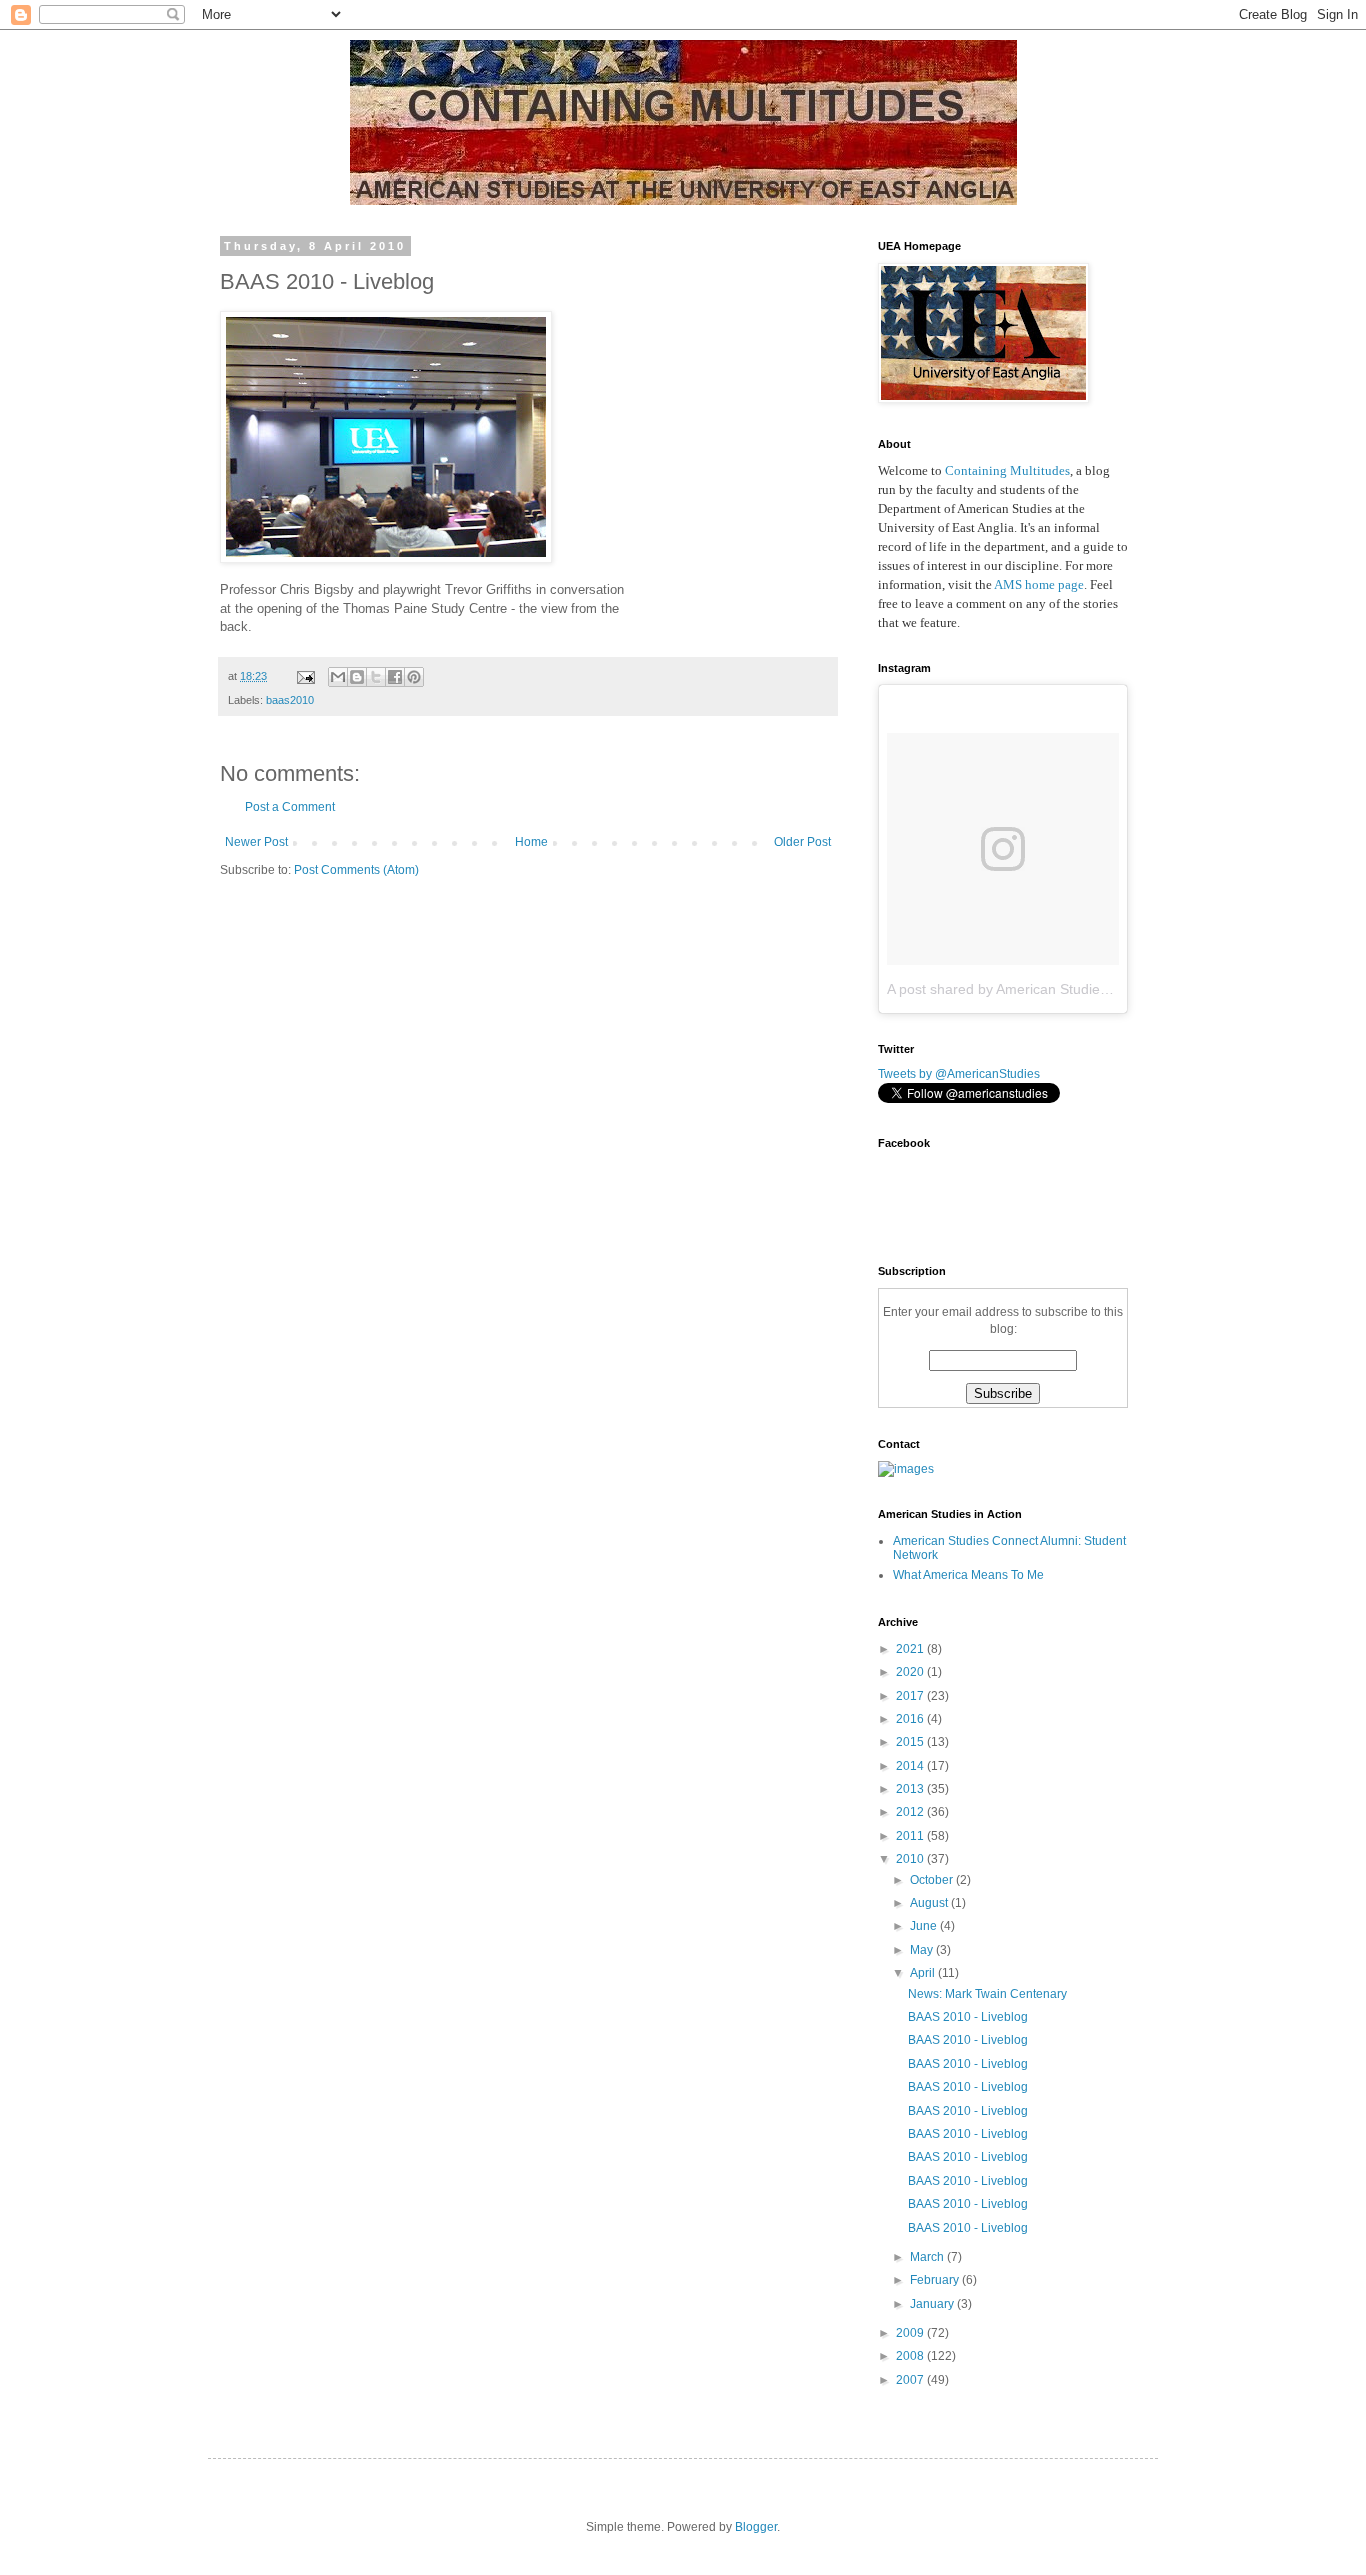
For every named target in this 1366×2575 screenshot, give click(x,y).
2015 (911, 1742)
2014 (911, 1766)
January (933, 2304)
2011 (911, 1836)
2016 (911, 1719)
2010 (911, 1859)
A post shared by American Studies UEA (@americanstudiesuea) (1090, 989)
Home (531, 842)
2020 (911, 1672)
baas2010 (290, 700)
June (925, 1926)
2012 (911, 1812)
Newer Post (256, 842)
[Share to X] (376, 677)
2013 (911, 1789)
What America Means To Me (968, 1575)
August (930, 1903)
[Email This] (338, 677)
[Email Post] (305, 676)
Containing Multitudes (1007, 470)
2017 (911, 1696)
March (928, 2257)
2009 (911, 2333)
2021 (911, 1649)
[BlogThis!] (357, 677)
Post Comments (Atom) (356, 870)
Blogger (756, 2527)
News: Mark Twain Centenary (987, 1994)
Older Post (802, 842)
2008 (911, 2356)
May (923, 1950)
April (924, 1973)
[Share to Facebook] (395, 677)
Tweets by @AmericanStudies (959, 1074)
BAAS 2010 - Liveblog (968, 2017)
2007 (911, 2380)
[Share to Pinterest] (414, 677)
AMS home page (1039, 584)
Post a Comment (290, 807)
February (936, 2280)
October (933, 1880)
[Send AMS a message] (906, 1469)
